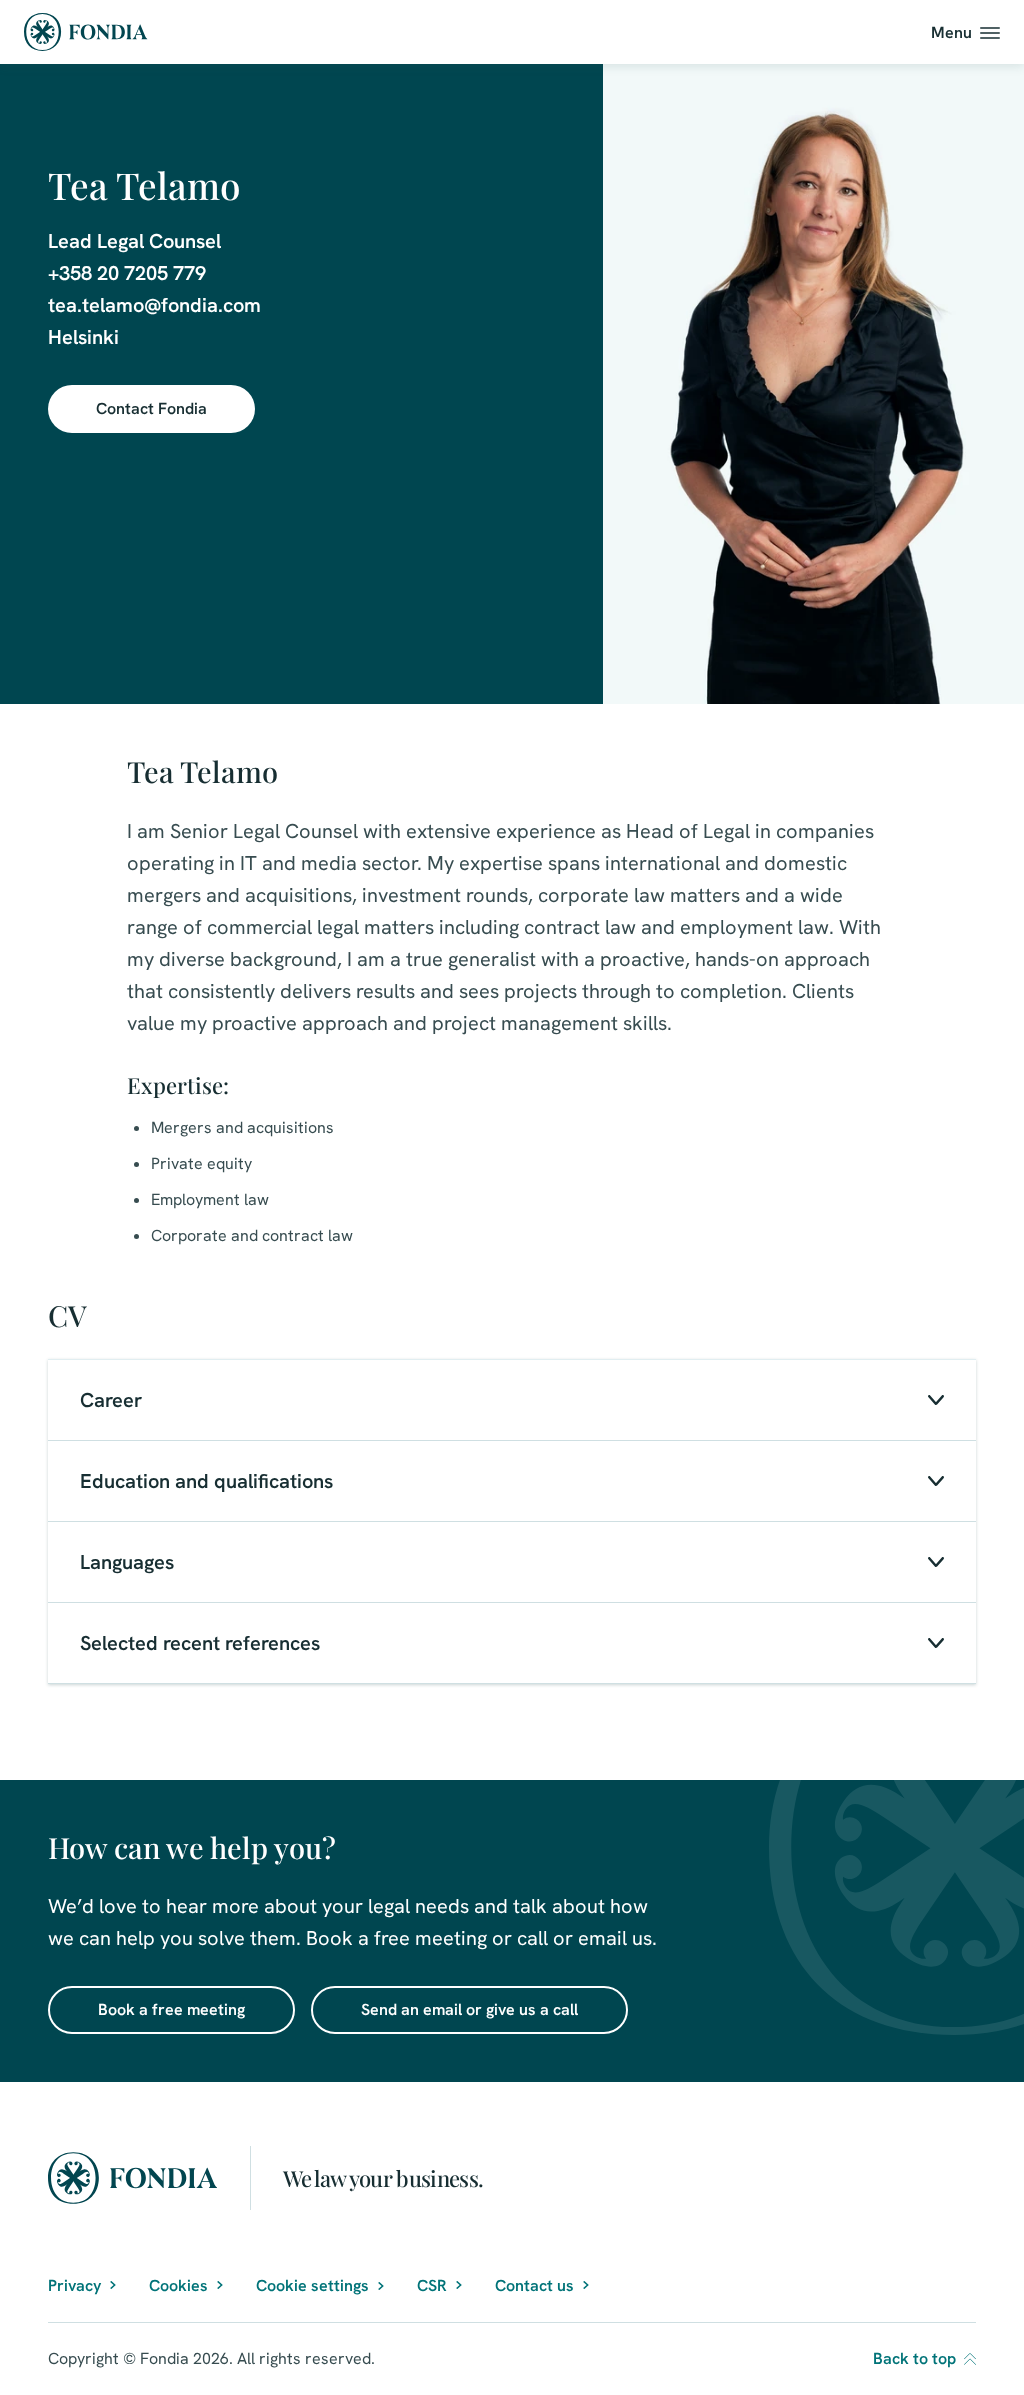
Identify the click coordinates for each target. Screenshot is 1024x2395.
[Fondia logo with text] (86, 32)
